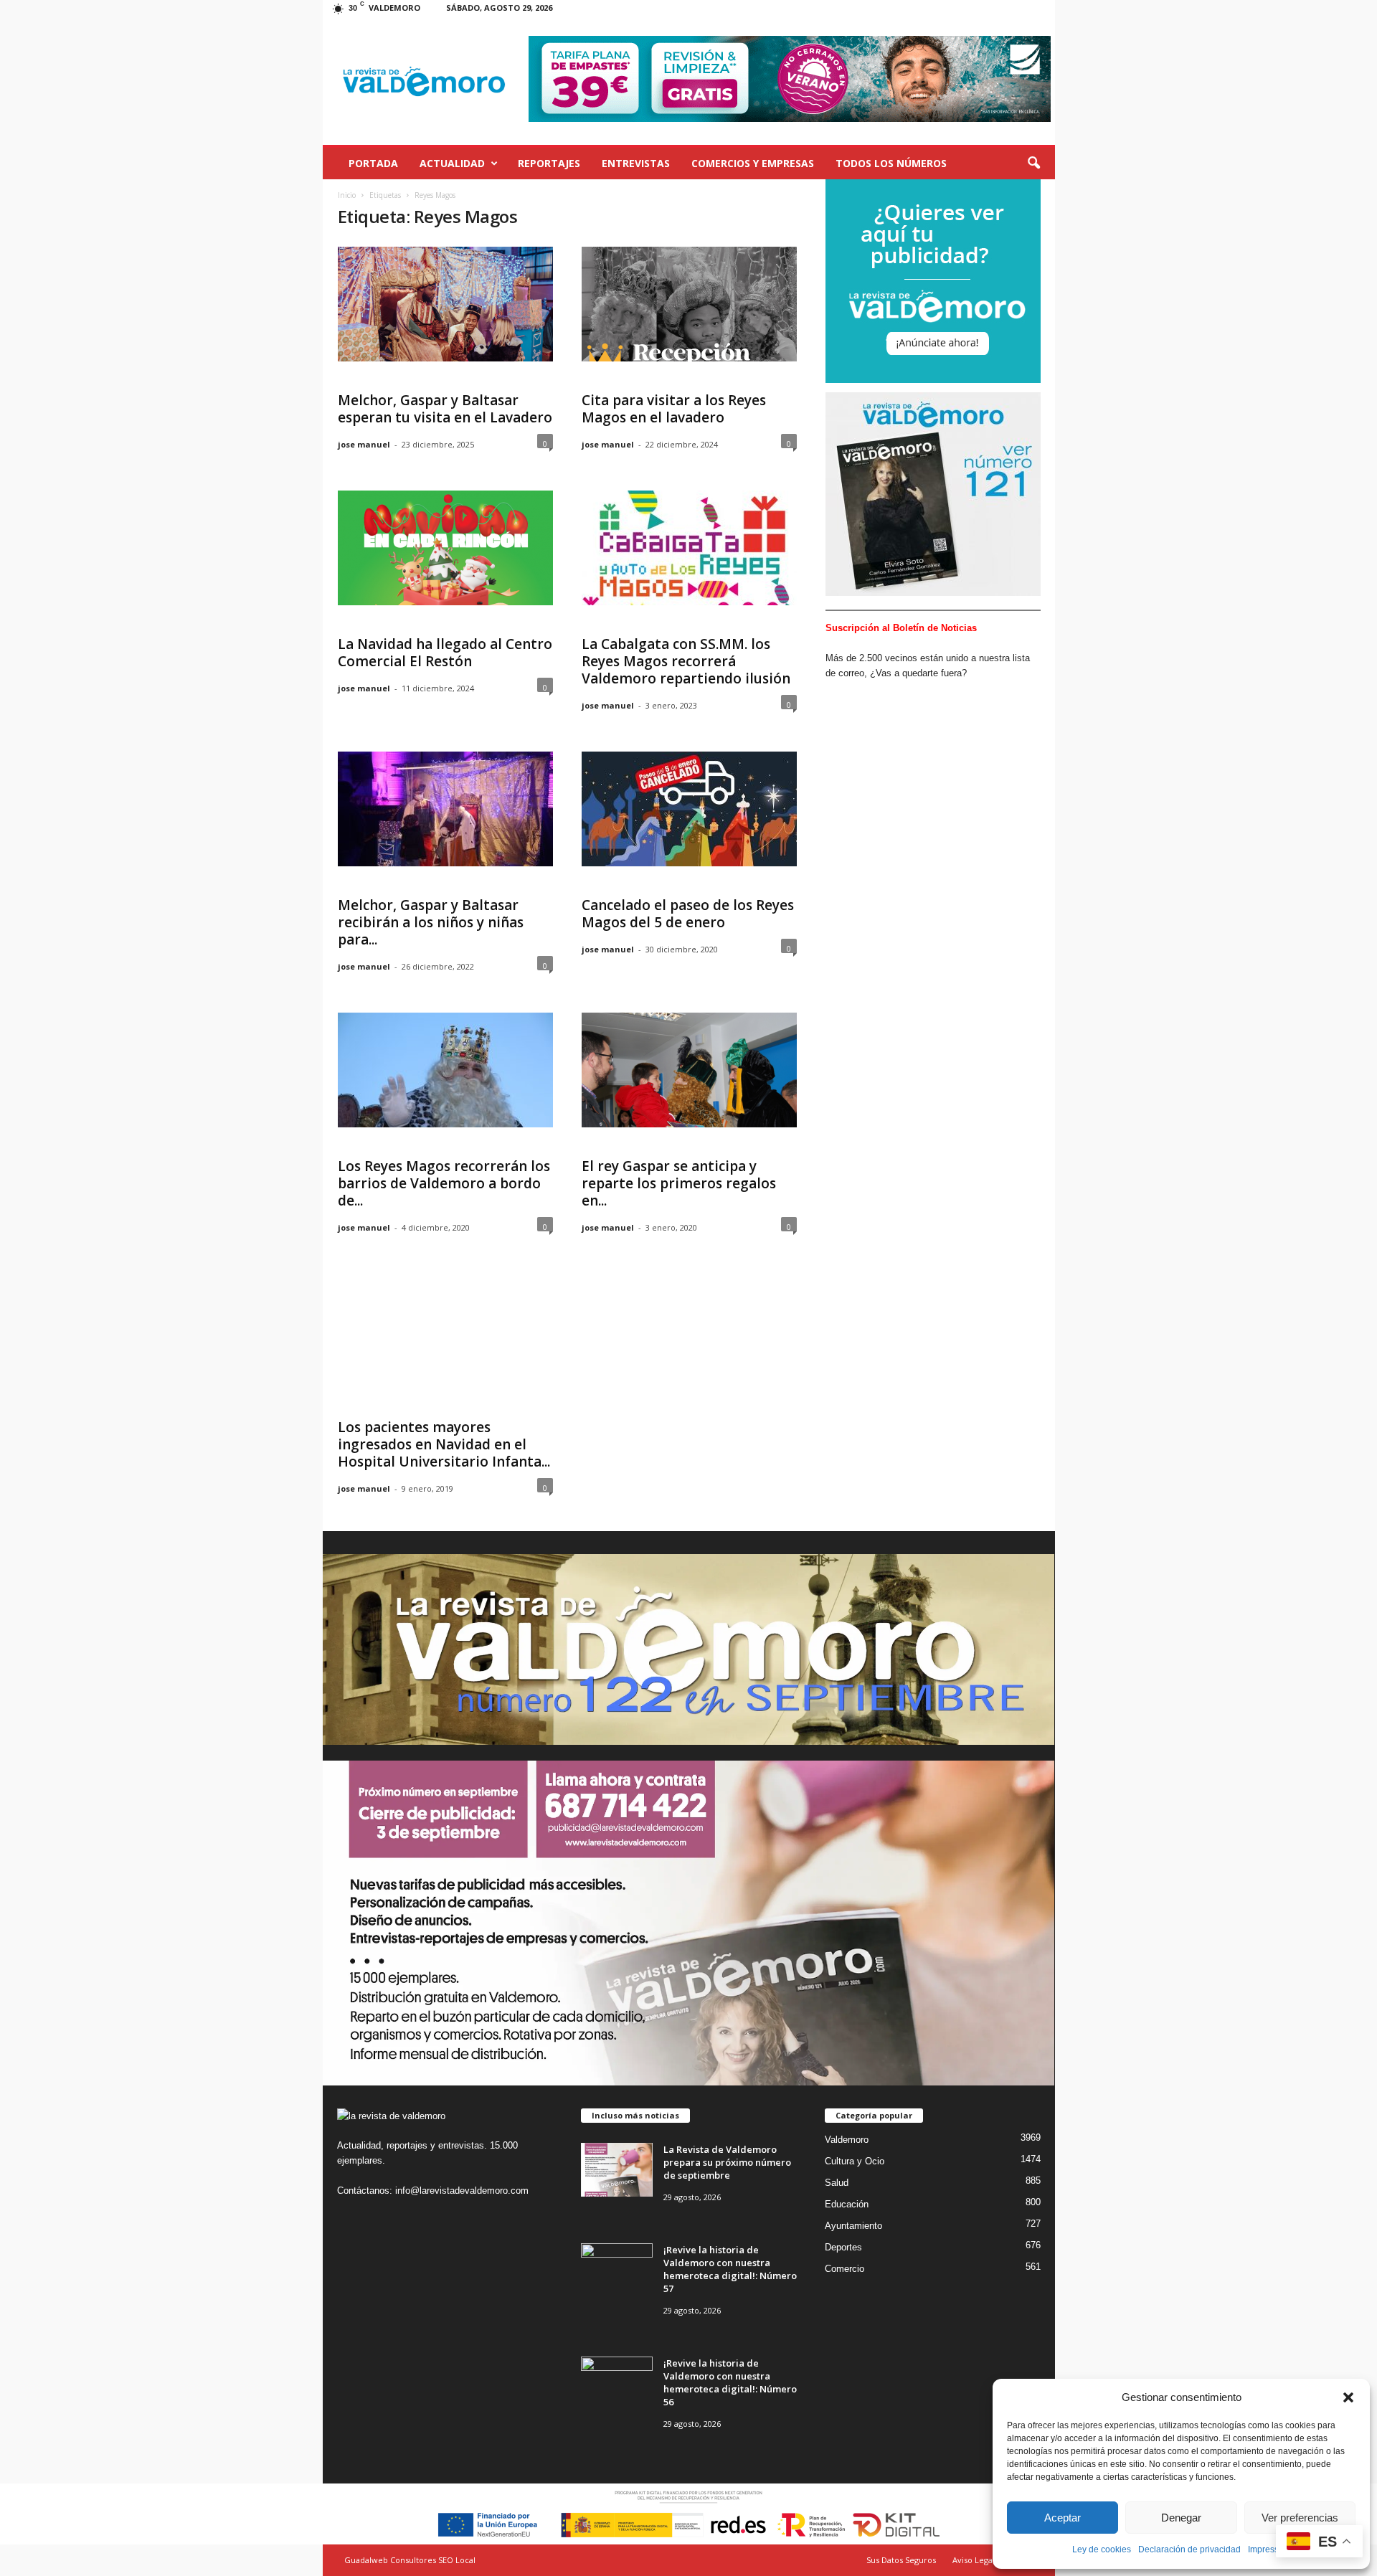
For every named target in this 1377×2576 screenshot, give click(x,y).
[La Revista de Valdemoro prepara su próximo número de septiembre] (617, 2170)
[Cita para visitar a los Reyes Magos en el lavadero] (689, 304)
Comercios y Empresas (753, 163)
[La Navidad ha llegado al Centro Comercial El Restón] (445, 548)
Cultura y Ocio (855, 2161)
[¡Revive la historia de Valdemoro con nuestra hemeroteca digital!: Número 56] (617, 2383)
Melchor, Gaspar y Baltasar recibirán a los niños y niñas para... (431, 922)
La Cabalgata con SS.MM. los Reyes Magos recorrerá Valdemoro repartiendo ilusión (686, 661)
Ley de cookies (1102, 2549)
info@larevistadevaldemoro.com (462, 2191)
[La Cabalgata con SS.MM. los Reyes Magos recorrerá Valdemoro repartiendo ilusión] (689, 548)
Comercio (844, 2269)
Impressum (1269, 2549)
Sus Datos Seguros (901, 2560)
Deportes (843, 2247)
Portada (373, 163)
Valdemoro (847, 2140)
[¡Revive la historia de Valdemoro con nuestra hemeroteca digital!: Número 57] (617, 2270)
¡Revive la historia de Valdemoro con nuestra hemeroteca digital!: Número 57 (730, 2269)
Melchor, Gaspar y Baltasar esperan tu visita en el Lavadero (445, 409)
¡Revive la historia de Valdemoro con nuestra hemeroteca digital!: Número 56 (730, 2382)
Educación (847, 2204)
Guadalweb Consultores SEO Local (410, 2560)
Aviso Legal (974, 2560)
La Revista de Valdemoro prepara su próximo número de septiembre (727, 2162)
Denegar (1181, 2518)
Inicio (347, 195)
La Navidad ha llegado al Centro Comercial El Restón (445, 653)
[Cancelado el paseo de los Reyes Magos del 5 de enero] (689, 809)
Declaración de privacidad (1189, 2549)
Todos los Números (891, 163)
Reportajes (549, 163)
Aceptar (1063, 2518)
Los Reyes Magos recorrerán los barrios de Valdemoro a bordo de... (444, 1183)
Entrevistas (636, 163)
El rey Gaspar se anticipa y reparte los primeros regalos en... (679, 1183)
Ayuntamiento (853, 2226)
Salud (837, 2183)
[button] (1348, 2397)
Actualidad (452, 163)
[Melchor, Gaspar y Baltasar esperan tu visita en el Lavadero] (445, 304)
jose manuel (364, 444)
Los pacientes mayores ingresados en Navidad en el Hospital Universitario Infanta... (444, 1444)
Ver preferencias (1300, 2518)
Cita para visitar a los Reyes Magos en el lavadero (674, 409)
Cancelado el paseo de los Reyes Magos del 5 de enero (688, 914)
